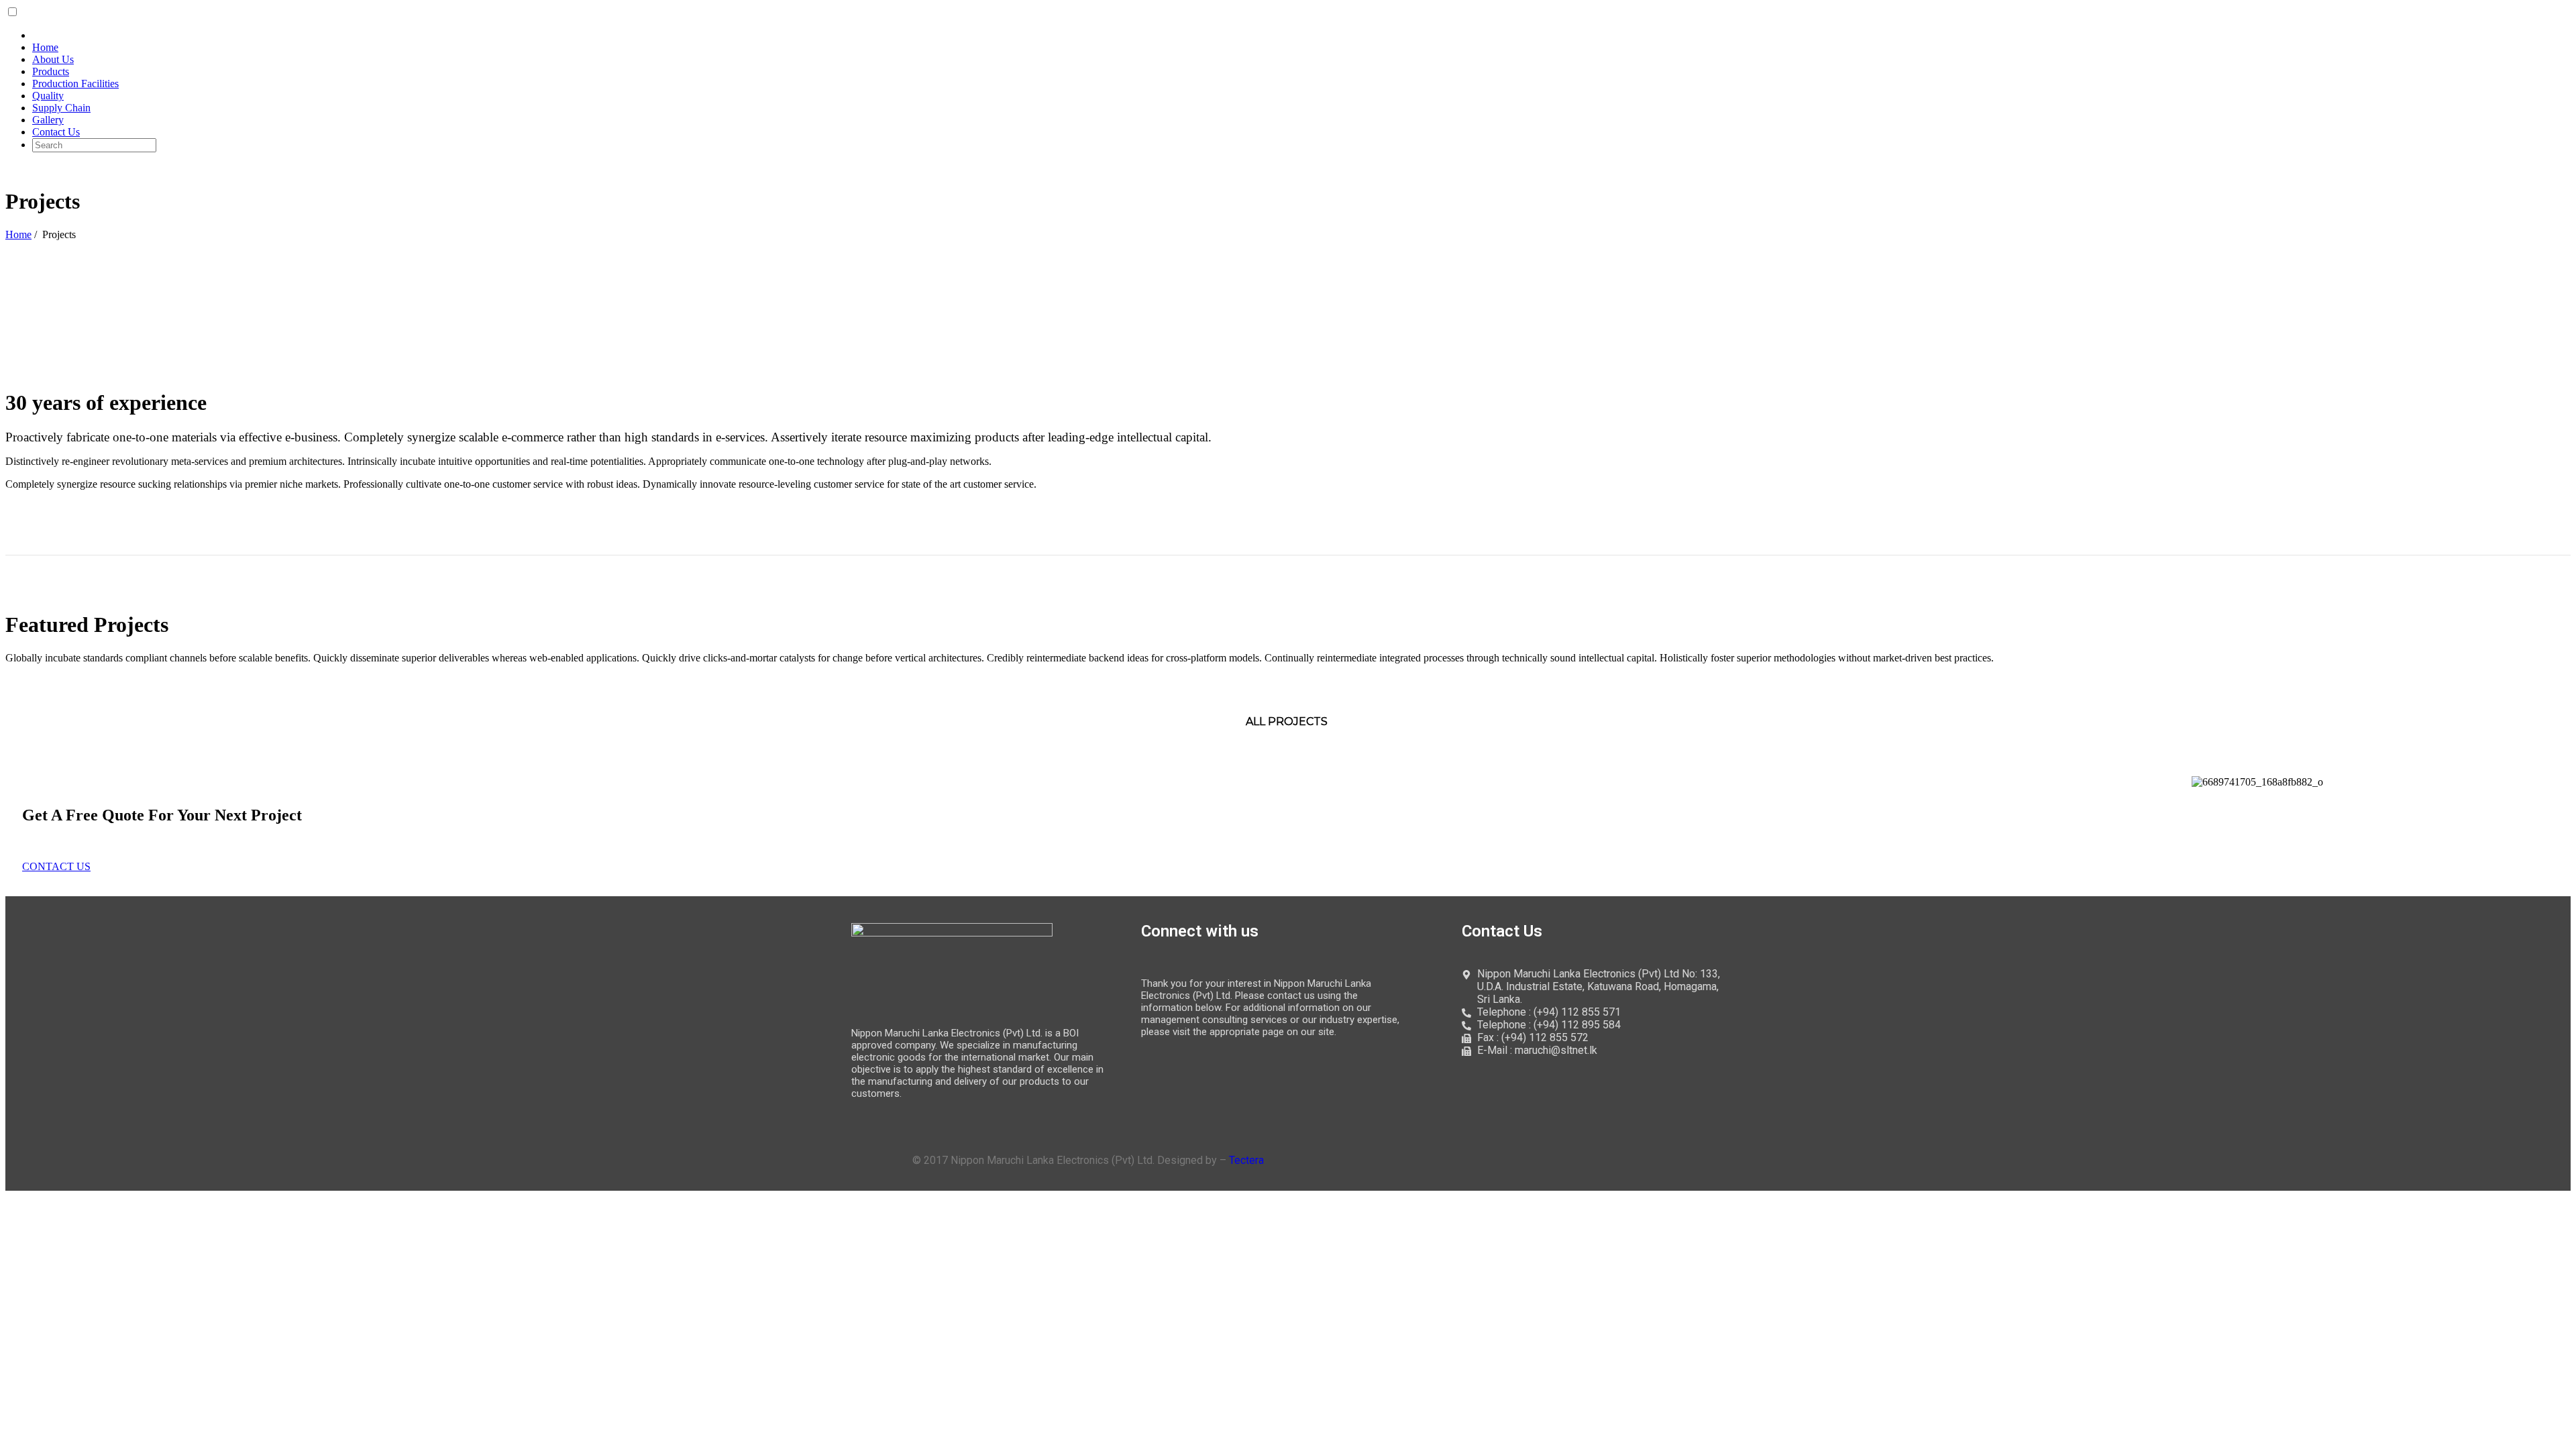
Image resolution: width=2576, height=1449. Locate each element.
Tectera (1246, 1160)
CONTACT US (56, 866)
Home (18, 234)
